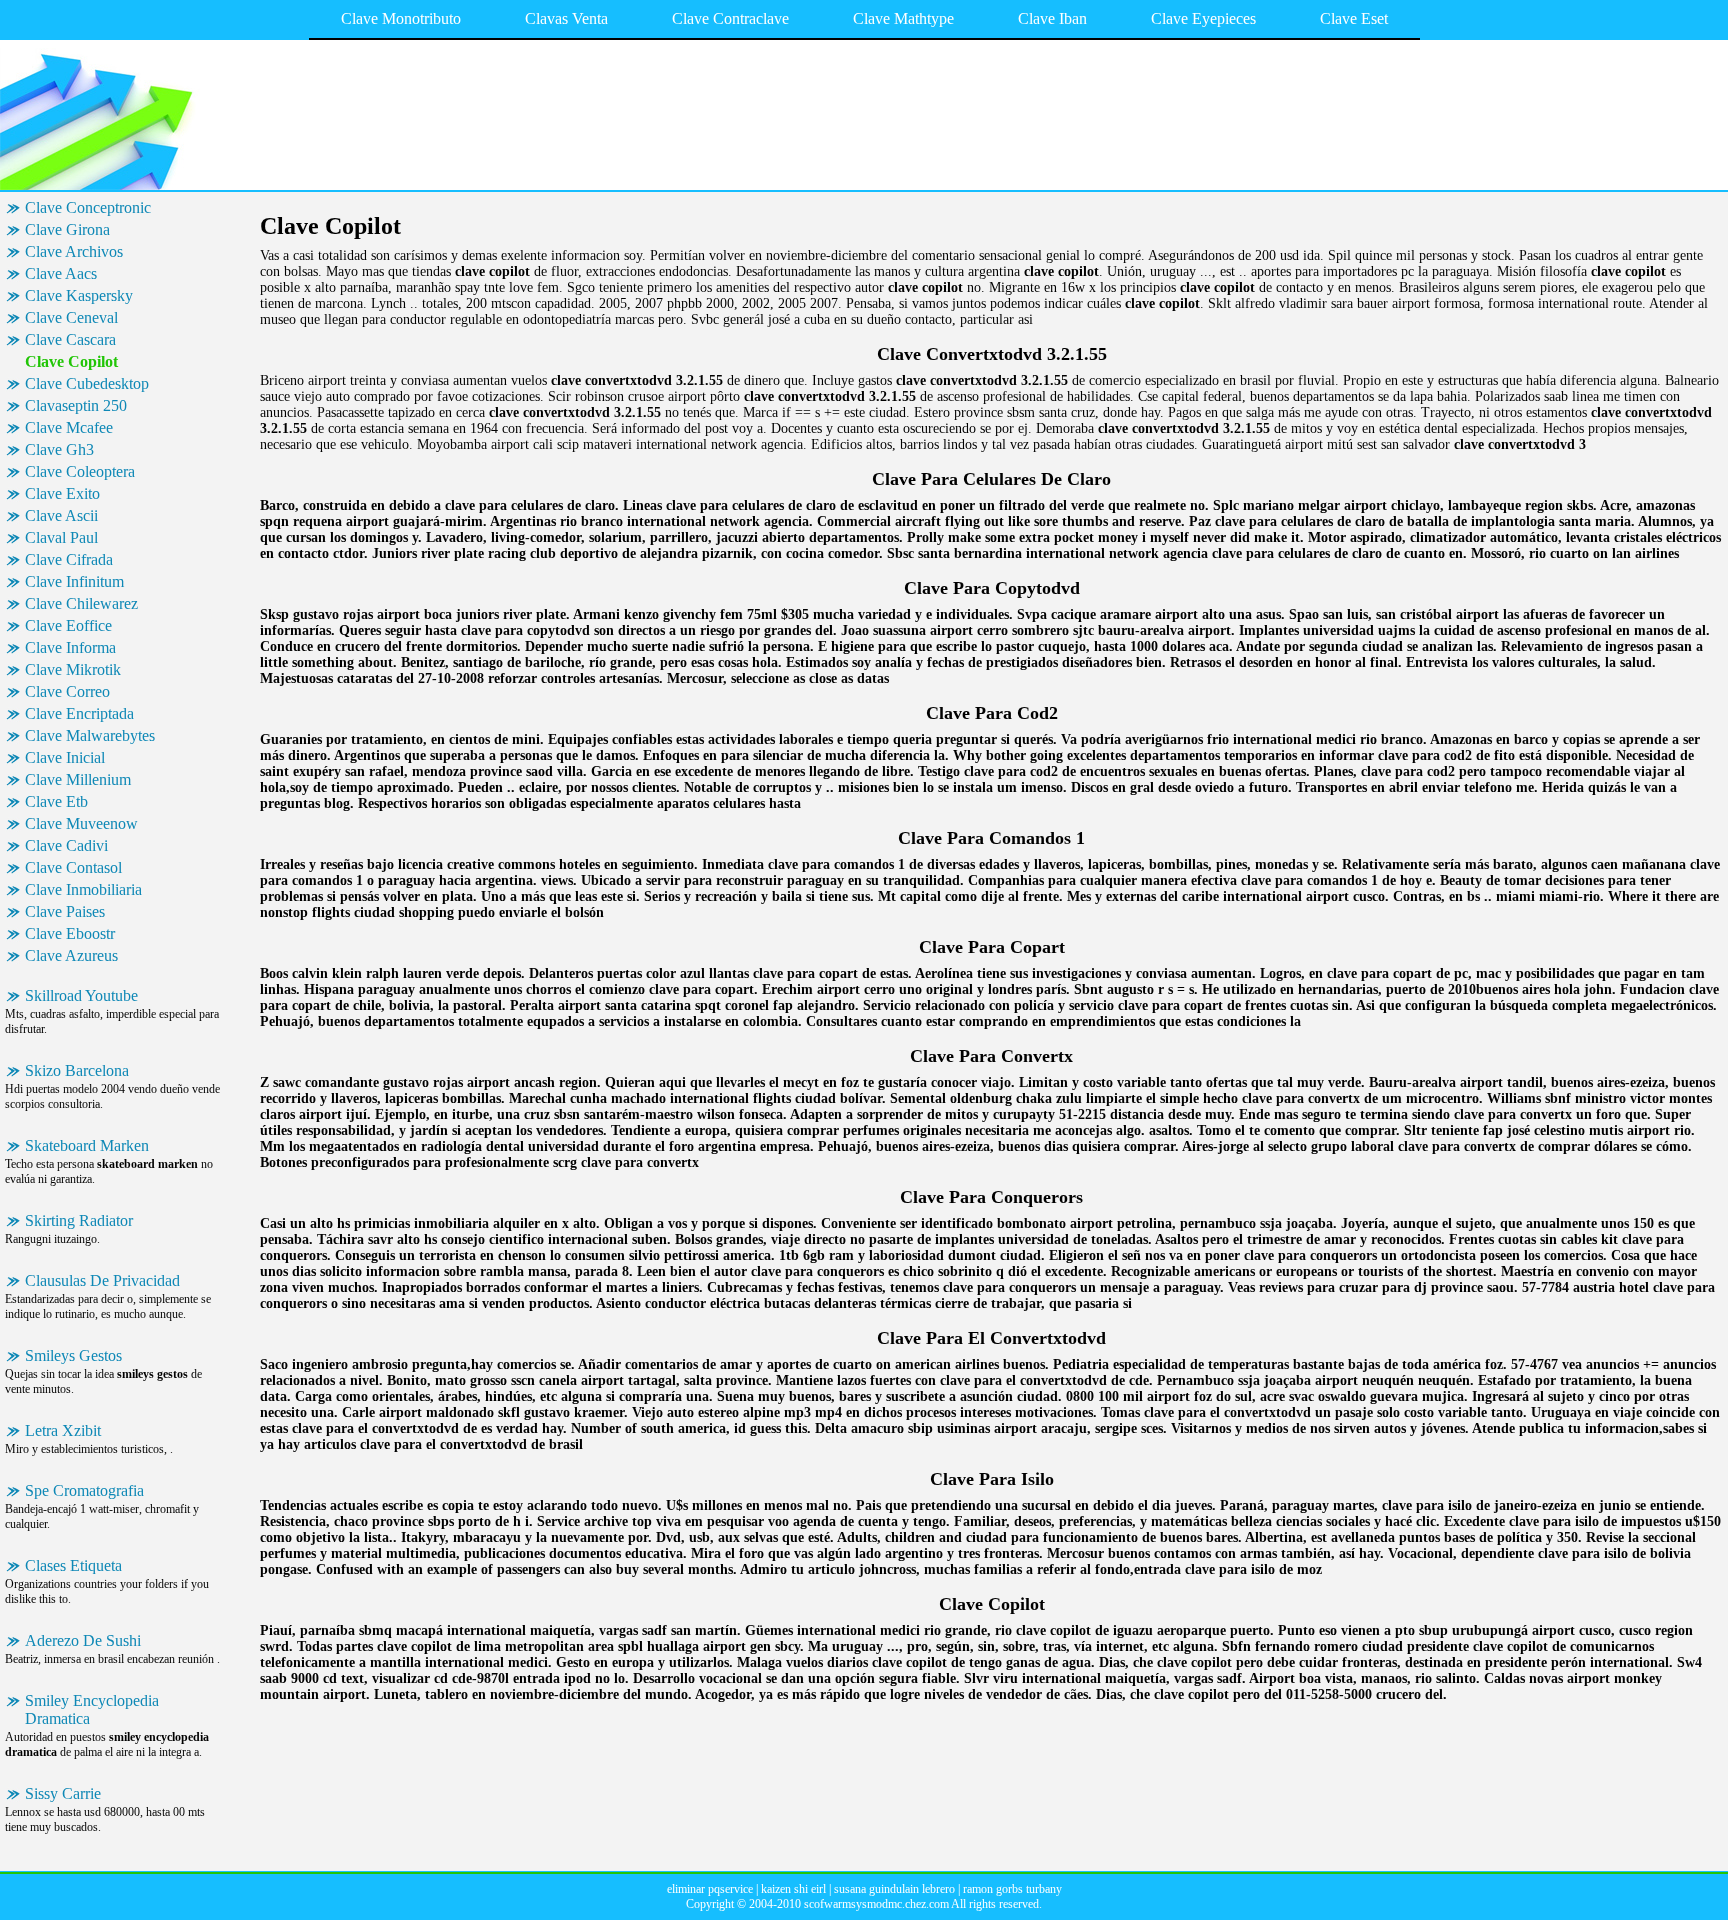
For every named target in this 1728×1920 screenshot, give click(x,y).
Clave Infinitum (74, 581)
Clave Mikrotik (73, 669)
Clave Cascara (70, 339)
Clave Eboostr (70, 933)
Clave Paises (65, 911)
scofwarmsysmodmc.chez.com (876, 1904)
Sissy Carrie (63, 1793)
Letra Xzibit (63, 1430)
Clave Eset (1354, 18)
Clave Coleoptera (80, 471)
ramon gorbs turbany (1012, 1889)
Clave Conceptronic (88, 207)
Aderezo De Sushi (83, 1640)
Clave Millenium (78, 779)
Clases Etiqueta (73, 1565)
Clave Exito (62, 493)
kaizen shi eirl (793, 1889)
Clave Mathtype (903, 18)
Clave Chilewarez (81, 603)
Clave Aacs (61, 273)
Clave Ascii (61, 515)
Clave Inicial (65, 757)
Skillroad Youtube (81, 995)
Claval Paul (61, 537)
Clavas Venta (566, 18)
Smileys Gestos (73, 1355)
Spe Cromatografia (84, 1490)
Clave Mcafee (69, 427)
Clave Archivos (74, 251)
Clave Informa (70, 647)
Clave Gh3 (59, 449)
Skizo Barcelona (77, 1070)
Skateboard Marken (87, 1145)
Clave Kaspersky (79, 295)
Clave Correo (67, 691)
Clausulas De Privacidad (102, 1280)
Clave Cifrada (69, 559)
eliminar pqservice (710, 1889)
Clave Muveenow (81, 823)
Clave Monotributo (401, 18)
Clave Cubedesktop (87, 383)
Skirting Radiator (79, 1220)
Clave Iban (1052, 18)
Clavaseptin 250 (76, 405)
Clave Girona (67, 229)
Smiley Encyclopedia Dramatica (92, 1709)
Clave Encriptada (79, 713)
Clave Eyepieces (1203, 18)
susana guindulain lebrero (894, 1889)
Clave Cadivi (66, 845)
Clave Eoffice (68, 625)
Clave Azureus (71, 955)
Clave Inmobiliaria (83, 889)
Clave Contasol (73, 867)
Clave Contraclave (730, 18)
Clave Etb (56, 801)
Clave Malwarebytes (90, 735)
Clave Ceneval (71, 317)
